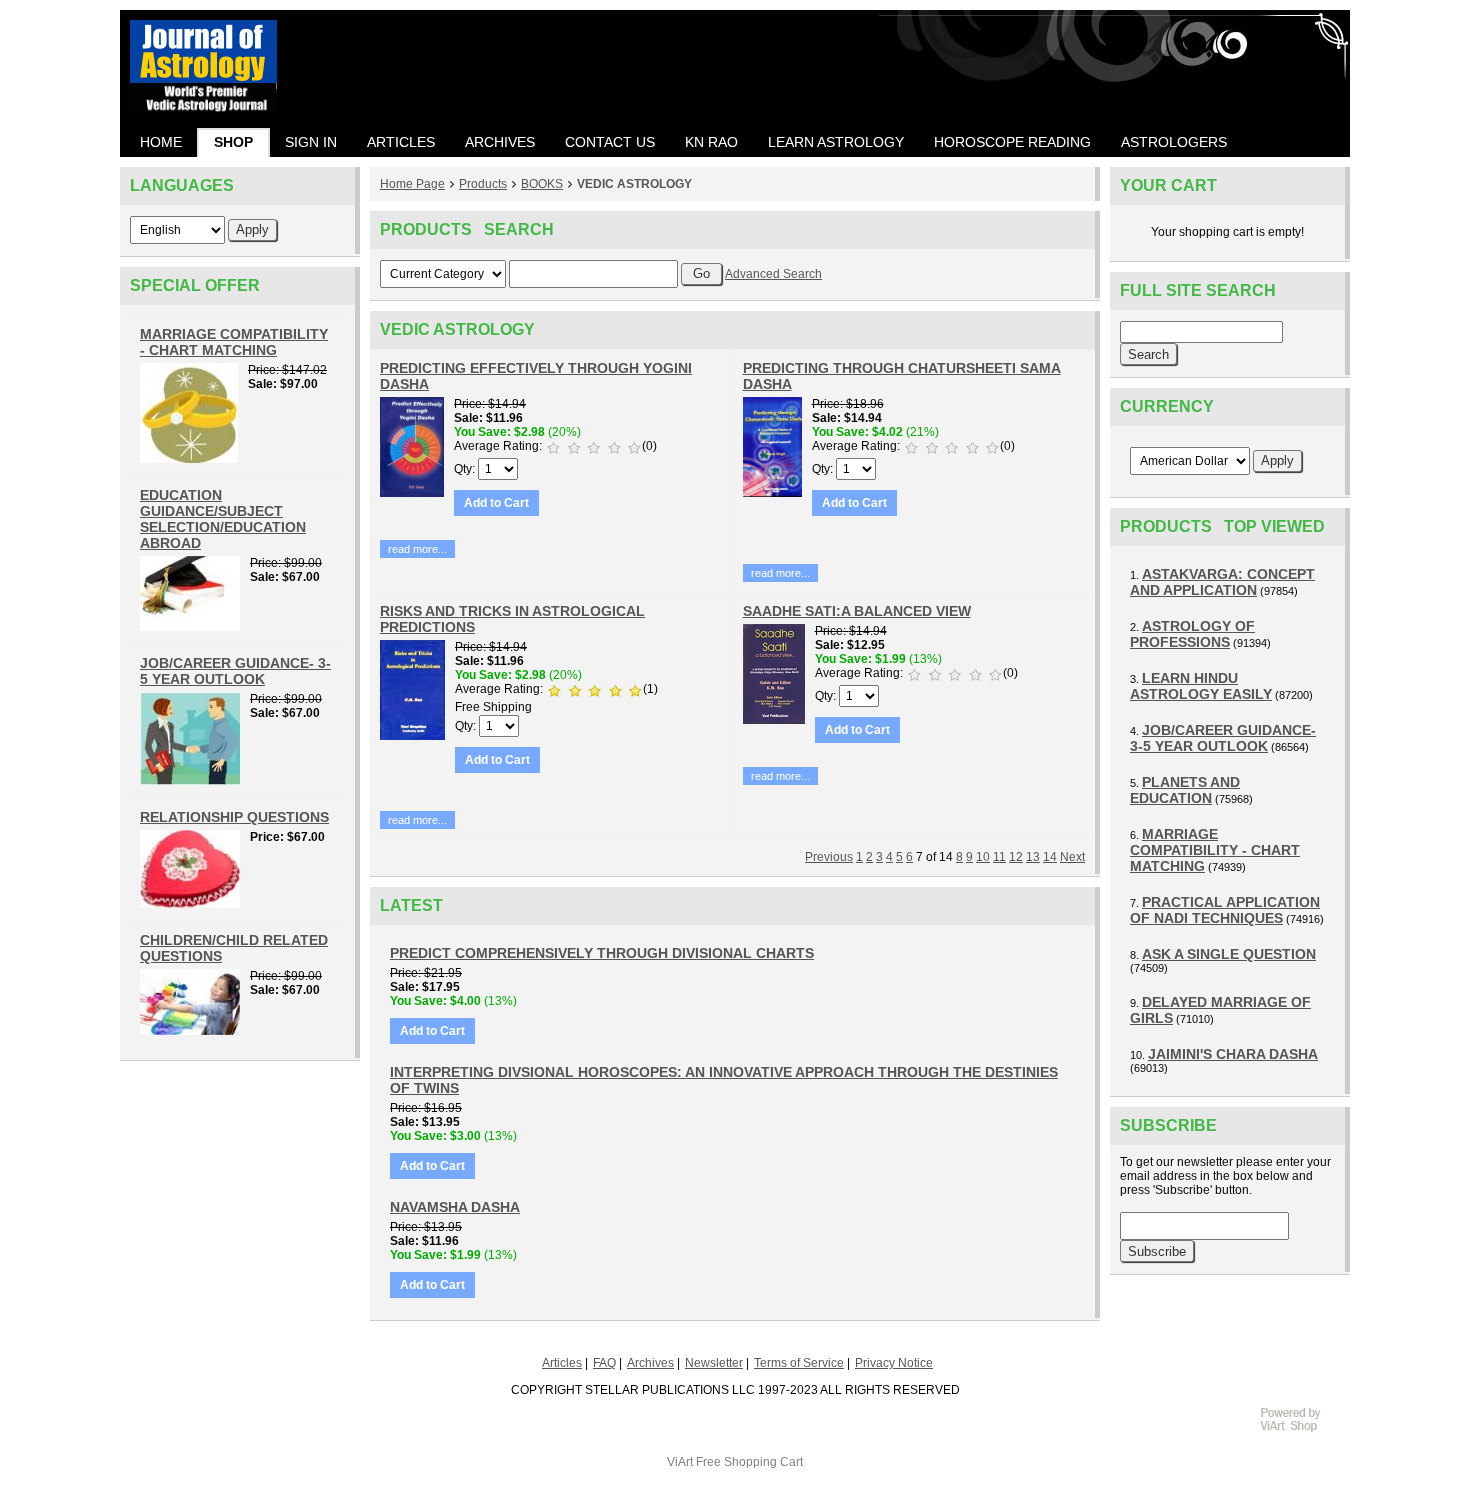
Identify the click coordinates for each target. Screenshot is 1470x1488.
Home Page (412, 184)
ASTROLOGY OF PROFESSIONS (1192, 634)
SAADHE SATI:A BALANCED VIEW (857, 611)
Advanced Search (773, 274)
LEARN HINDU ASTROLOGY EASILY (1201, 686)
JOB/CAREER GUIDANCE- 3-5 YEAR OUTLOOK (235, 671)
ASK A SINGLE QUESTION (1229, 954)
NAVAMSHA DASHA (455, 1207)
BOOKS (542, 184)
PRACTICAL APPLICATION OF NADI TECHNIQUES (1225, 910)
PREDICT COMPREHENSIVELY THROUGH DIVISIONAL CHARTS (602, 953)
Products (483, 184)
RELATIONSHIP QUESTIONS (234, 817)
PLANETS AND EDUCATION (1185, 790)
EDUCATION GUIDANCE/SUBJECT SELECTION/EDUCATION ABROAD (223, 519)
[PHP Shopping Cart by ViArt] (1300, 1429)
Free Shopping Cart (749, 1462)
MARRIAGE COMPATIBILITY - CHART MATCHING (234, 342)
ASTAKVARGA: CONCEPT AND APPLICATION (1222, 582)
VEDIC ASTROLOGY (634, 184)
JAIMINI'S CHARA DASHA (1233, 1054)
